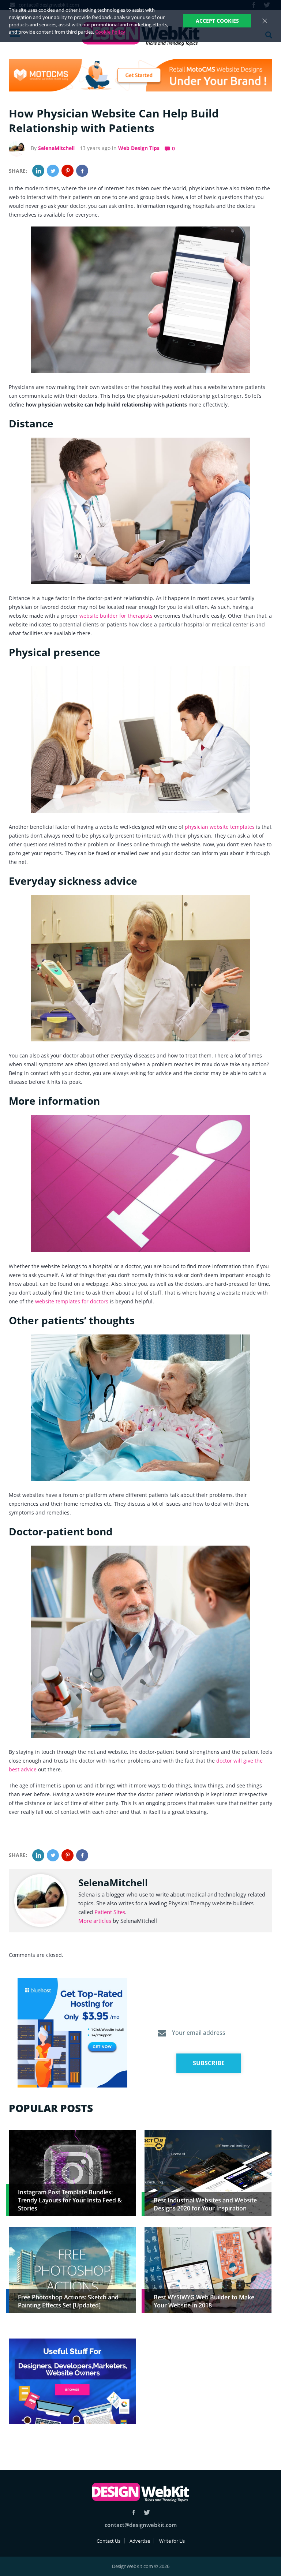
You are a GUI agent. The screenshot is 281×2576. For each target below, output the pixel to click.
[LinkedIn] (38, 171)
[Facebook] (82, 171)
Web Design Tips (139, 148)
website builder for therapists (116, 616)
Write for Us (172, 2541)
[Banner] (140, 75)
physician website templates (220, 827)
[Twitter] (53, 171)
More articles (95, 1921)
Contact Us (108, 2541)
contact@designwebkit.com (141, 2525)
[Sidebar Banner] (72, 2033)
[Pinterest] (68, 171)
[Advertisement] (208, 2390)
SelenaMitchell (56, 148)
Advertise (140, 2541)
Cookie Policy (110, 32)
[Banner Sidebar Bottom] (72, 2382)
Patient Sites (110, 1912)
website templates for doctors (72, 1301)
